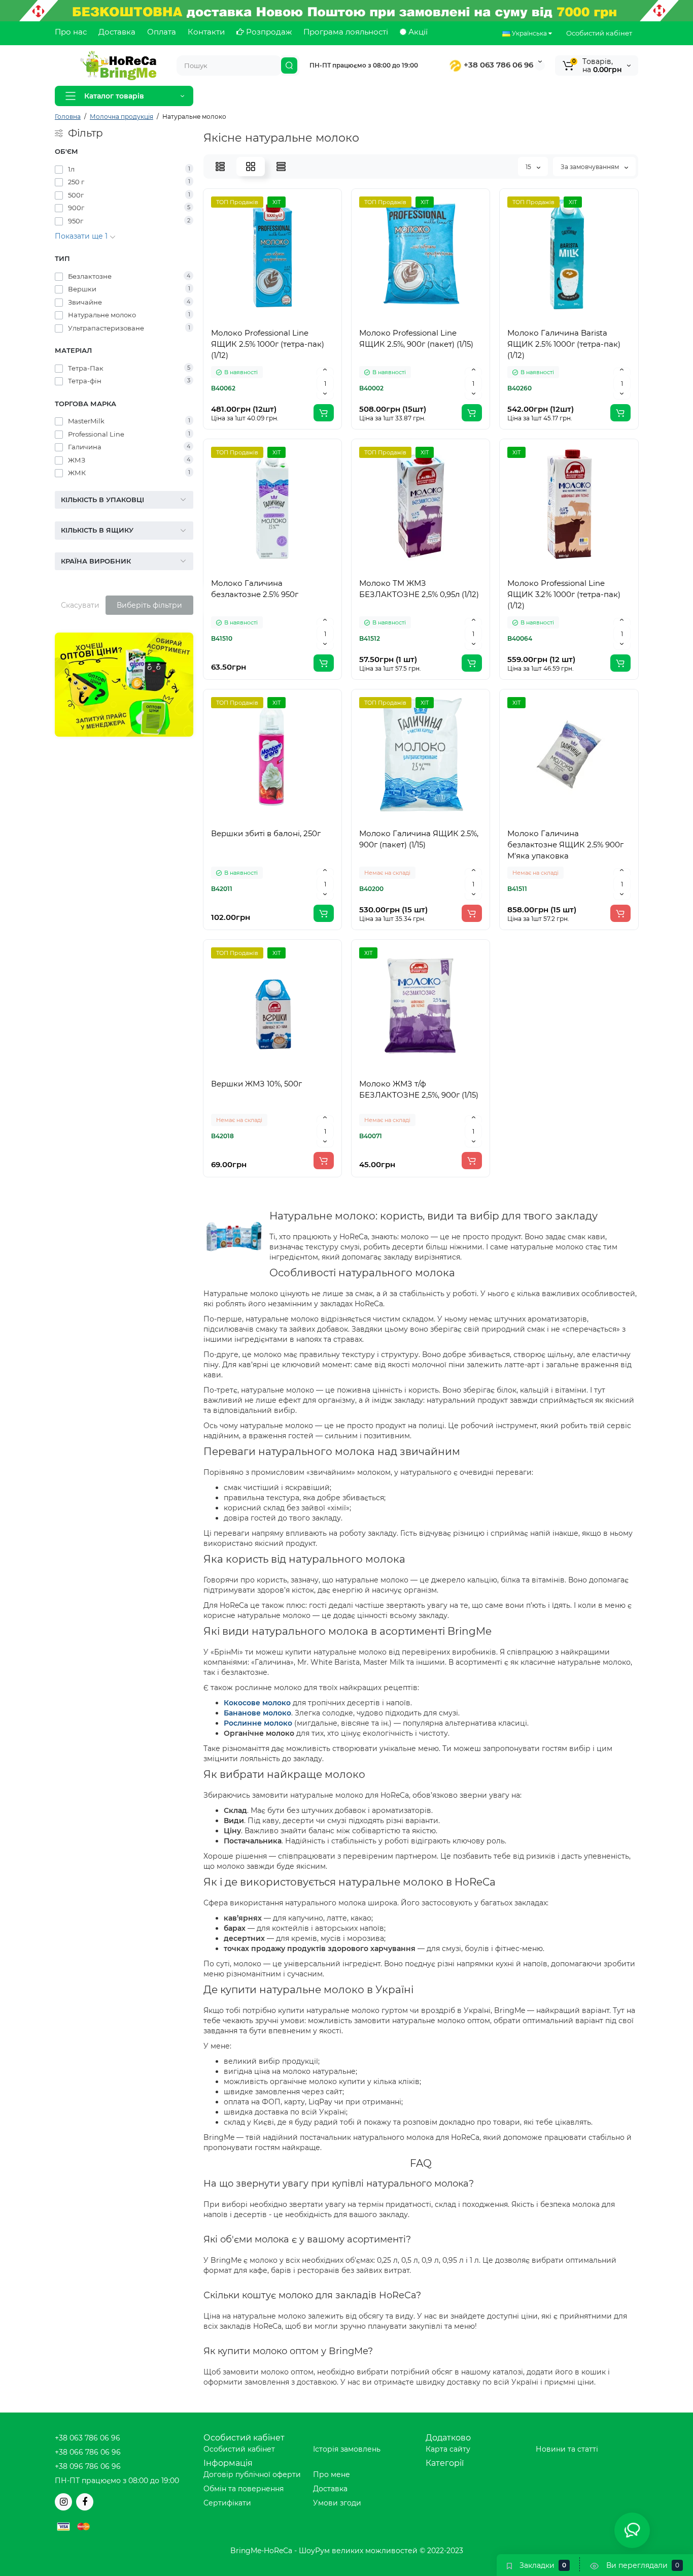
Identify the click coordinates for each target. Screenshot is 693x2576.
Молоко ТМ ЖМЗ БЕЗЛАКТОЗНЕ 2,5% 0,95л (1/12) (419, 589)
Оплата (162, 32)
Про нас (71, 32)
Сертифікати (227, 2503)
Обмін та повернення (244, 2489)
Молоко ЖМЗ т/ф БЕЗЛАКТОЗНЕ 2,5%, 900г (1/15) (419, 1089)
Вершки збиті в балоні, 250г (266, 833)
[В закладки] (272, 316)
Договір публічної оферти (252, 2474)
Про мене (332, 2474)
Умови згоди (337, 2503)
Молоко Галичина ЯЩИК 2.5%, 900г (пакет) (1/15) (419, 839)
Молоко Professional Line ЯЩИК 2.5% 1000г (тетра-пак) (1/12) (268, 344)
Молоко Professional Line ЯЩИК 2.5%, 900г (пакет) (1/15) (416, 338)
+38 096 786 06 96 (88, 2466)
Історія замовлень (347, 2449)
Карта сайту (448, 2449)
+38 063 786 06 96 (497, 65)
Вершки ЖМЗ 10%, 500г (256, 1084)
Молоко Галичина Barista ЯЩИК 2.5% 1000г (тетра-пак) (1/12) (564, 344)
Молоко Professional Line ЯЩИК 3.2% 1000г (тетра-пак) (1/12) (564, 594)
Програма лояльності (346, 32)
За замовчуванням (591, 167)
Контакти (206, 32)
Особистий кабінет (599, 33)
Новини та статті (567, 2449)
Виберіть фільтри (149, 605)
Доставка (117, 32)
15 (529, 167)
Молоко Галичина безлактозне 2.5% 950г (255, 589)
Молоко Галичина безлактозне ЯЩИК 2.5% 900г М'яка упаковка (565, 845)
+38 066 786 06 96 (88, 2452)
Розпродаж (268, 32)
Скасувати (80, 605)
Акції (417, 32)
